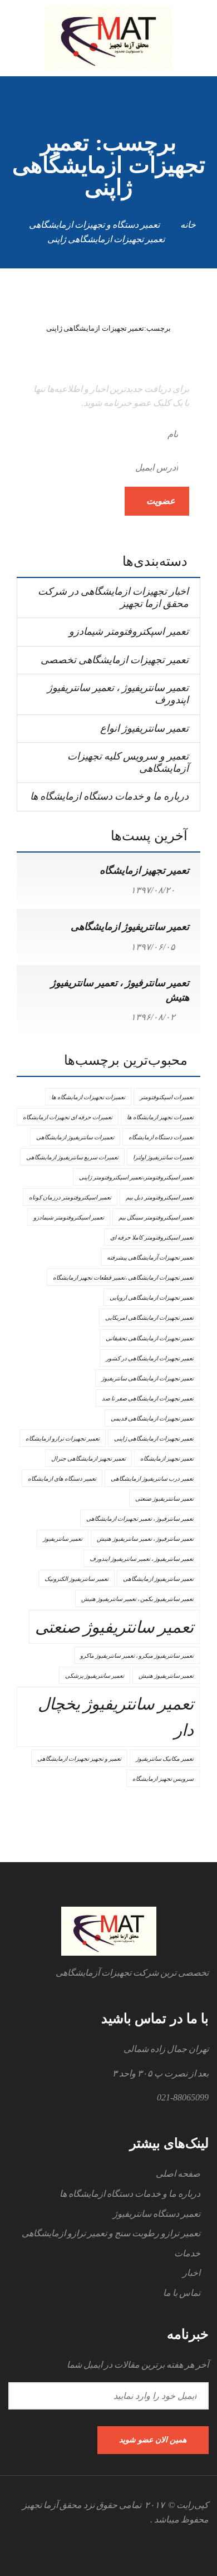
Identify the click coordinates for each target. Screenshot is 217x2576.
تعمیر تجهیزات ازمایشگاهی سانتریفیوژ (147, 1378)
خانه (188, 225)
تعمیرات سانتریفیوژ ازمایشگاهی (75, 1137)
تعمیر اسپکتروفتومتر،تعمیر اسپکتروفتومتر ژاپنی (136, 1177)
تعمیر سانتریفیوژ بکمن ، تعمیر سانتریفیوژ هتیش (137, 1599)
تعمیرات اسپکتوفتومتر (167, 1097)
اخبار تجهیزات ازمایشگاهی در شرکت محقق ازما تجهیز (113, 598)
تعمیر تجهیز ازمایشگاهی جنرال (88, 1459)
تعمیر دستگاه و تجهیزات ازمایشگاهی (94, 225)
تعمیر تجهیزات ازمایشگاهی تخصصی (115, 660)
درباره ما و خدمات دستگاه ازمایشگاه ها (109, 796)
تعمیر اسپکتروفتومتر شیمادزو (129, 631)
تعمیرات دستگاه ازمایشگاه (161, 1137)
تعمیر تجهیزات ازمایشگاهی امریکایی (149, 1318)
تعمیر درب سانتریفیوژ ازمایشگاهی (152, 1479)
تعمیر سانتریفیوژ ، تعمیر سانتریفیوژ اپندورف (118, 694)
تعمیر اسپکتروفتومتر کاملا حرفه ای (152, 1238)
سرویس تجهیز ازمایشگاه (163, 1779)
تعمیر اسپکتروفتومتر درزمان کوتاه (70, 1198)
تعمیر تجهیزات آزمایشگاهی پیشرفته (150, 1258)
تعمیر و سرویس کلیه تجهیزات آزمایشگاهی (128, 762)
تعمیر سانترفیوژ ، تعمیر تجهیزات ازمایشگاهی (140, 1519)
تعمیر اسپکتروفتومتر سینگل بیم (156, 1218)
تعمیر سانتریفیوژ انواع (144, 728)
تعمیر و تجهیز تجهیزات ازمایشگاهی (79, 1759)
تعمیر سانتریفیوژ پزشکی (95, 1676)
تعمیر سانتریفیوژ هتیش (166, 1676)
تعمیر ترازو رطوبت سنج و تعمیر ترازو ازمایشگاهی (111, 2233)
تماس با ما (182, 2293)
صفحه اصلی (178, 2174)
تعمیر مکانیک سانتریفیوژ (165, 1759)
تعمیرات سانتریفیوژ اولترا (163, 1157)
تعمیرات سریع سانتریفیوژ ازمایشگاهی (72, 1157)
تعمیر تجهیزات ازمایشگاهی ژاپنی (154, 1439)
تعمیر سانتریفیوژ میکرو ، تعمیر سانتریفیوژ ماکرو (137, 1656)
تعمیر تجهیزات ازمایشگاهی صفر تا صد (148, 1399)
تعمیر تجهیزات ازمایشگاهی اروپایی (152, 1298)
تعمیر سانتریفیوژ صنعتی (114, 1627)
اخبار (191, 2273)
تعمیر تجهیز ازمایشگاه (144, 870)
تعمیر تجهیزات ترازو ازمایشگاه (63, 1439)
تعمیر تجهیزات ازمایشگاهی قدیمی (152, 1419)
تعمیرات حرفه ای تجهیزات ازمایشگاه (68, 1117)
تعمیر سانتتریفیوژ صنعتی (164, 1499)
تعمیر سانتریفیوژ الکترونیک (77, 1579)
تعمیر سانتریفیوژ (63, 1539)
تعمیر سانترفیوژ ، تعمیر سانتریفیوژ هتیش (145, 1539)
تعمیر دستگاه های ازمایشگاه (62, 1479)
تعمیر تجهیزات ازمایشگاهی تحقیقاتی (150, 1338)
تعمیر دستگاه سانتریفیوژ (157, 2214)
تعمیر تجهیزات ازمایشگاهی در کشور (150, 1358)
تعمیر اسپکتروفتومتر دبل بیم (160, 1198)
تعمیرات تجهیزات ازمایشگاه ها (88, 1097)
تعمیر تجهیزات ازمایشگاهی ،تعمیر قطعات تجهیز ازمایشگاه (123, 1278)
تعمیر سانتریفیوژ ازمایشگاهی (130, 927)
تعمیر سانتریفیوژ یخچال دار (116, 1717)
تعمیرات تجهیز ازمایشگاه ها (160, 1117)
